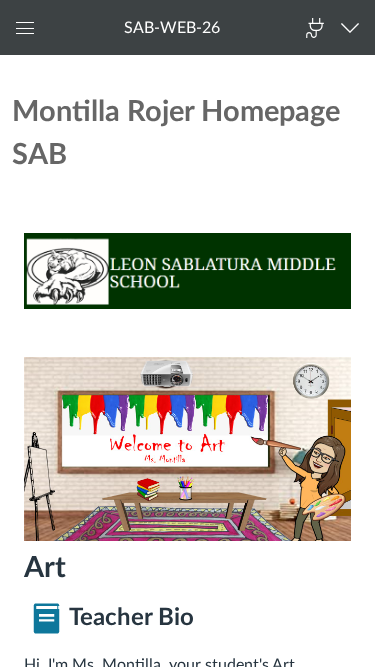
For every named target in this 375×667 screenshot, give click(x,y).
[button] (172, 27)
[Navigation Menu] (354, 27)
